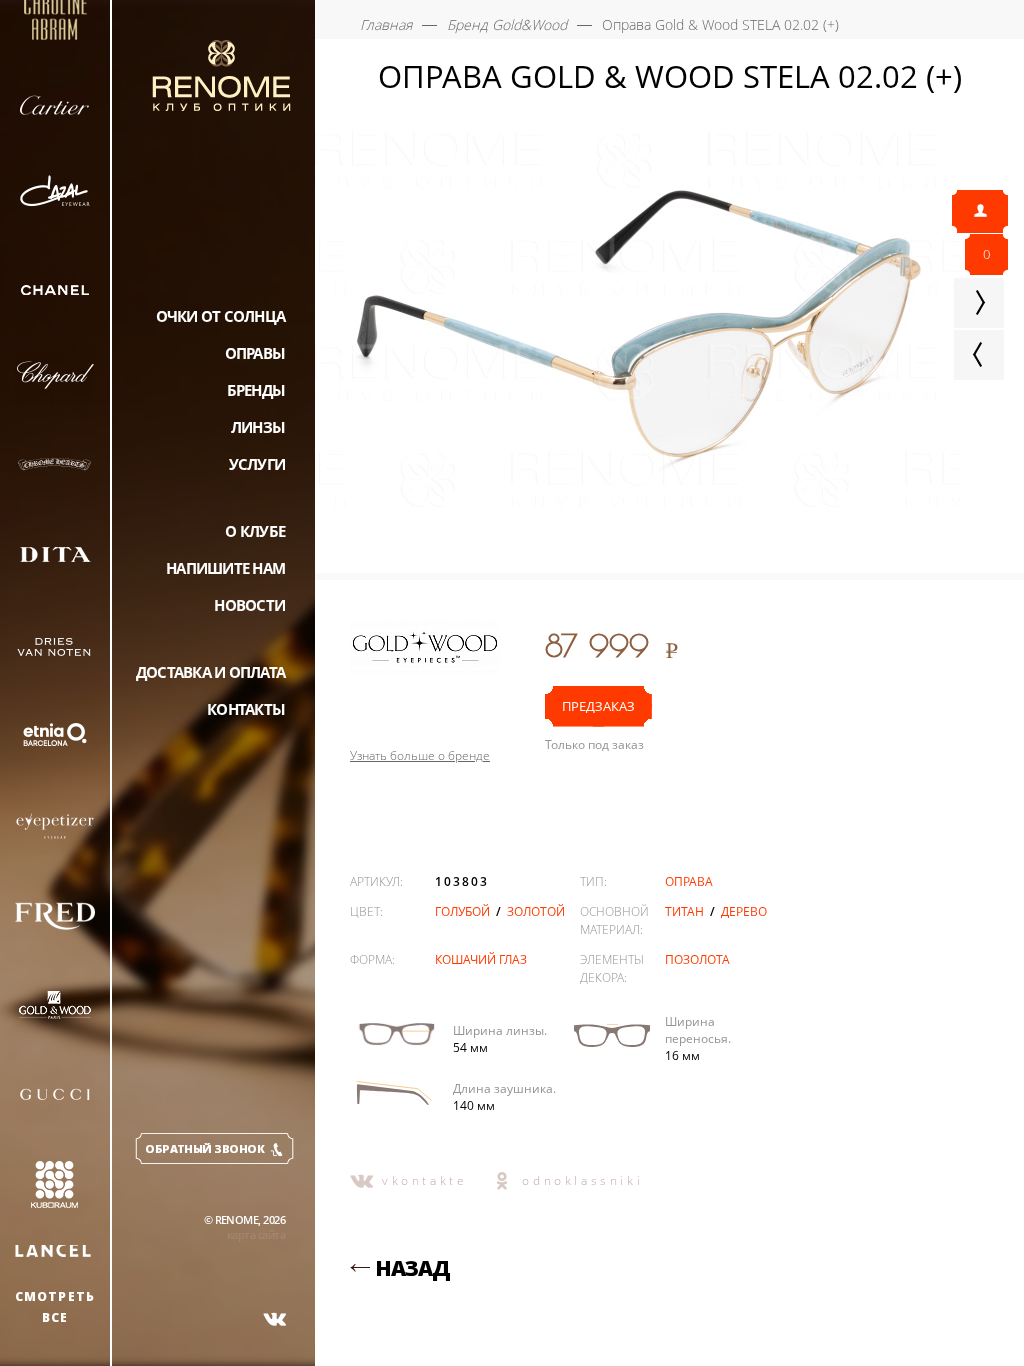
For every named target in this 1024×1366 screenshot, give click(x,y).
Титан (686, 911)
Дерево (744, 911)
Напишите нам (225, 568)
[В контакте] (275, 1319)
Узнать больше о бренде (420, 756)
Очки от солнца (221, 316)
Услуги (257, 464)
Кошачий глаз (481, 959)
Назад (412, 1268)
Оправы (255, 353)
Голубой (464, 911)
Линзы (258, 427)
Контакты (246, 709)
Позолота (697, 959)
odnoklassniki (582, 1180)
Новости (249, 605)
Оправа (689, 881)
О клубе (255, 531)
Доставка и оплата (210, 672)
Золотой (536, 911)
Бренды (256, 390)
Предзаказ (598, 706)
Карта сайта (256, 1234)
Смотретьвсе (55, 1307)
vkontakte (424, 1180)
